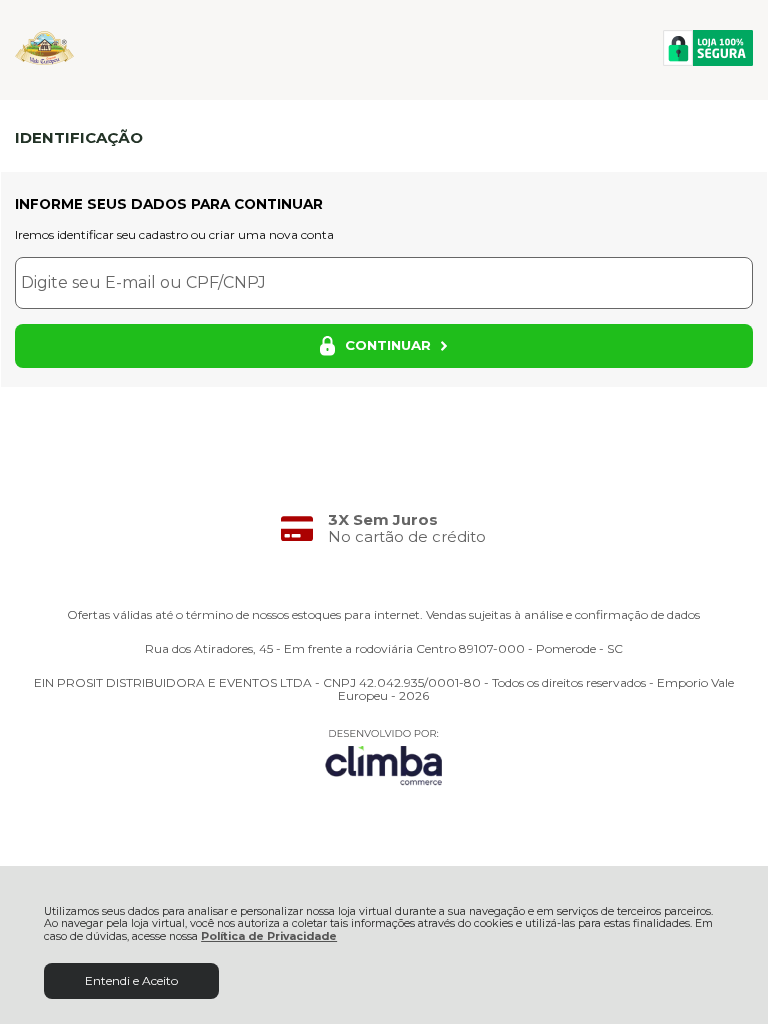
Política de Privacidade (269, 936)
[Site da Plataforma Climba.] (384, 756)
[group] (383, 528)
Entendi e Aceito (131, 980)
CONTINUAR (388, 345)
